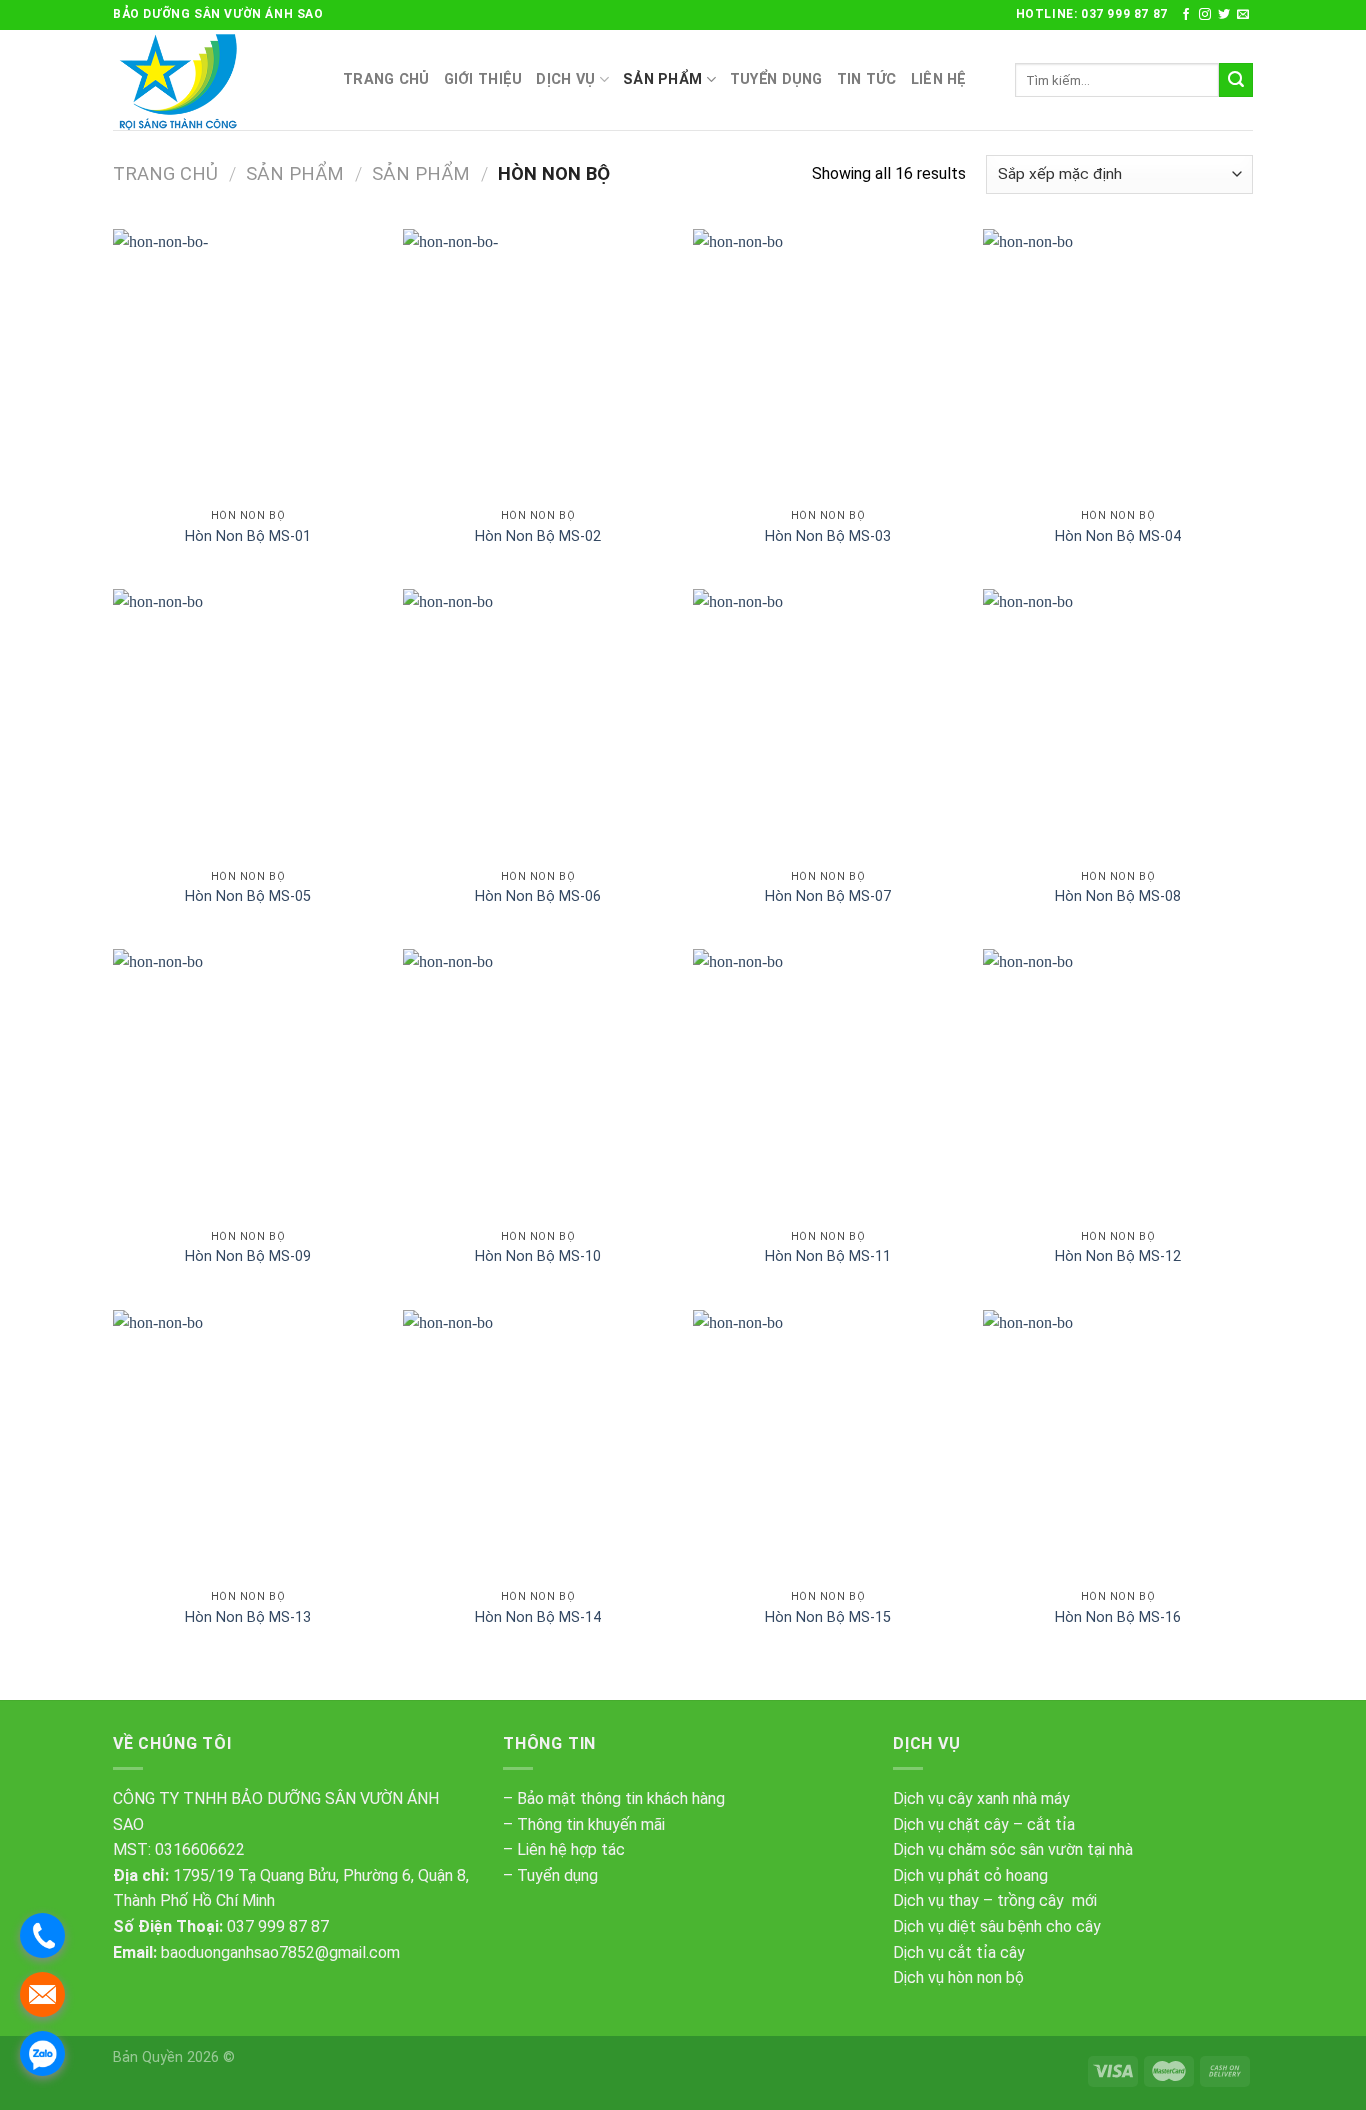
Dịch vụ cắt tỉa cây (959, 1952)
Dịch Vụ (565, 79)
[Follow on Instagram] (1205, 15)
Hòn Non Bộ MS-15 (828, 1617)
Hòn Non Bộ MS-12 (1118, 1256)
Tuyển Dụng (776, 79)
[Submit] (1236, 80)
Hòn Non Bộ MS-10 (538, 1256)
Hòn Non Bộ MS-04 (1118, 536)
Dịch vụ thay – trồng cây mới (995, 1900)
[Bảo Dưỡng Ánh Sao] (213, 80)
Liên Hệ (939, 79)
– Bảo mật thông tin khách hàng (614, 1798)
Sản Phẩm (662, 79)
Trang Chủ (386, 79)
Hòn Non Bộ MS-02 (538, 536)
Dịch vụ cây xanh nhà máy (981, 1798)
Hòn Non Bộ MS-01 (248, 536)
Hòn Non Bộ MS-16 (1118, 1617)
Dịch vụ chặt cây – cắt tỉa (984, 1824)
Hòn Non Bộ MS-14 (538, 1617)
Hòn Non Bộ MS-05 (248, 896)
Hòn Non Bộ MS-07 (828, 896)
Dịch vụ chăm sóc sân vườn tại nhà (1013, 1849)
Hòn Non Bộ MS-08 (1118, 896)
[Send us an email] (1243, 15)
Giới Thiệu (483, 79)
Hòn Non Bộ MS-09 (248, 1256)
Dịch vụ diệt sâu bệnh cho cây (997, 1926)
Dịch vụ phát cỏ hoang (970, 1875)
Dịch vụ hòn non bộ (958, 1977)
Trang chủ (165, 173)
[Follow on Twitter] (1224, 15)
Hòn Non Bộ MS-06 (538, 896)
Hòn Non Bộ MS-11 (828, 1256)
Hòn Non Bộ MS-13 (248, 1617)
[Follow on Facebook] (1186, 15)
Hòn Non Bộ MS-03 (828, 536)
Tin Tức (867, 79)
